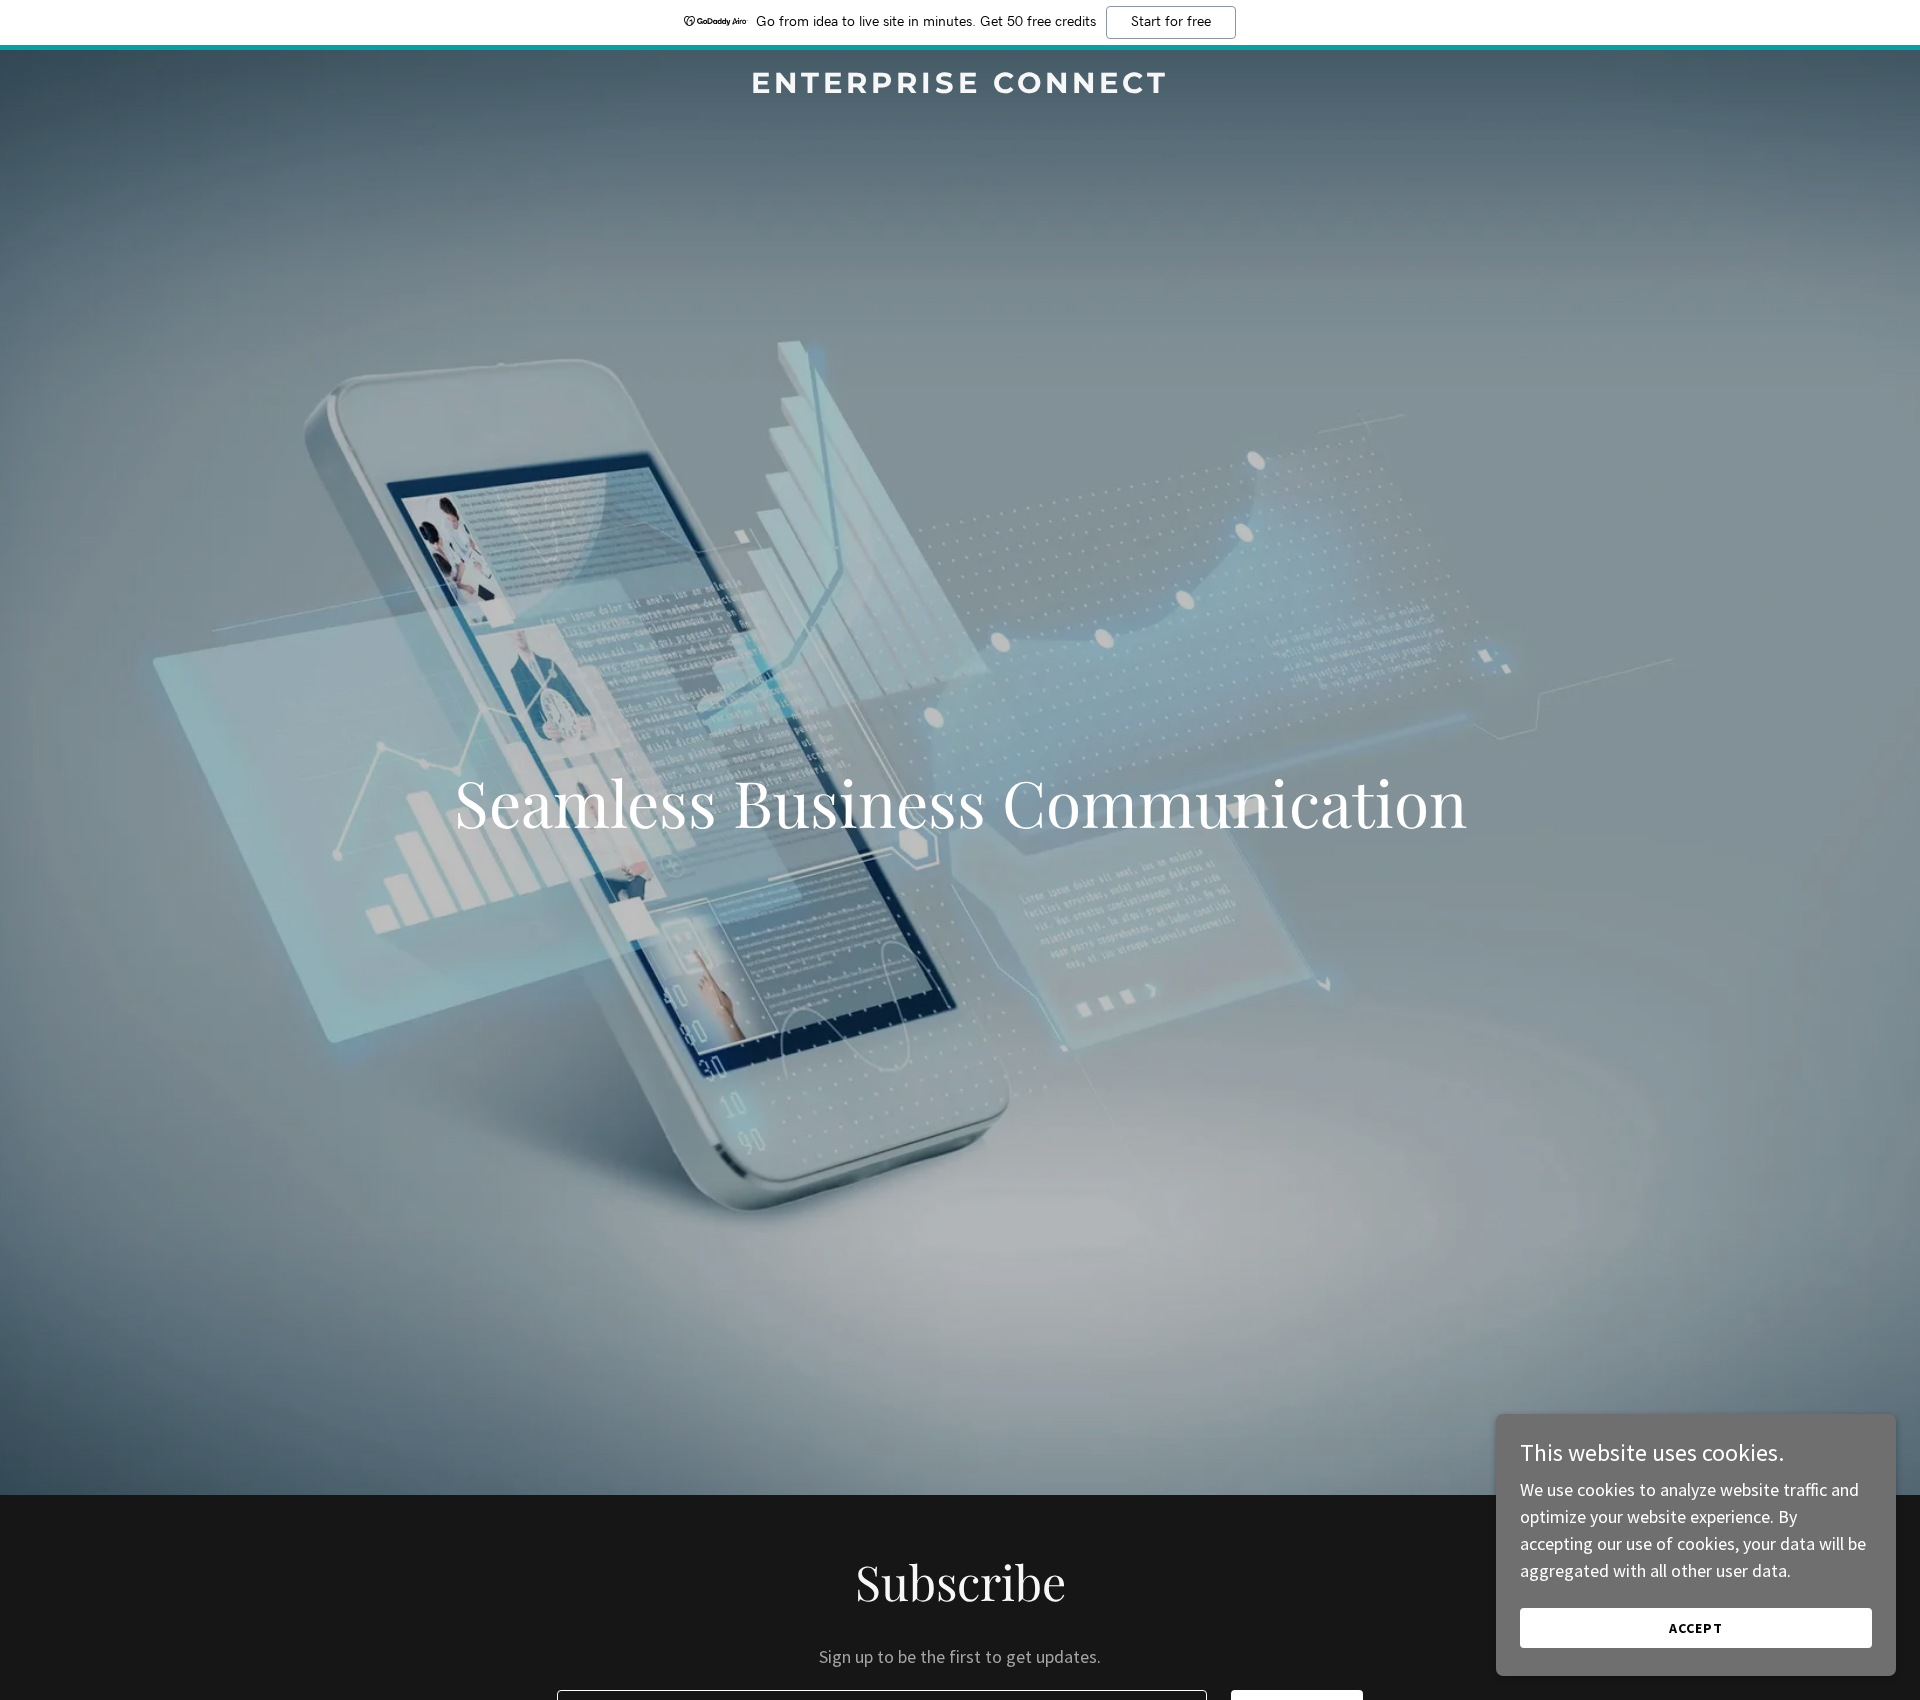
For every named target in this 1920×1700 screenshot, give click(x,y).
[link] (960, 86)
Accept (1696, 1628)
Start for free (1171, 22)
